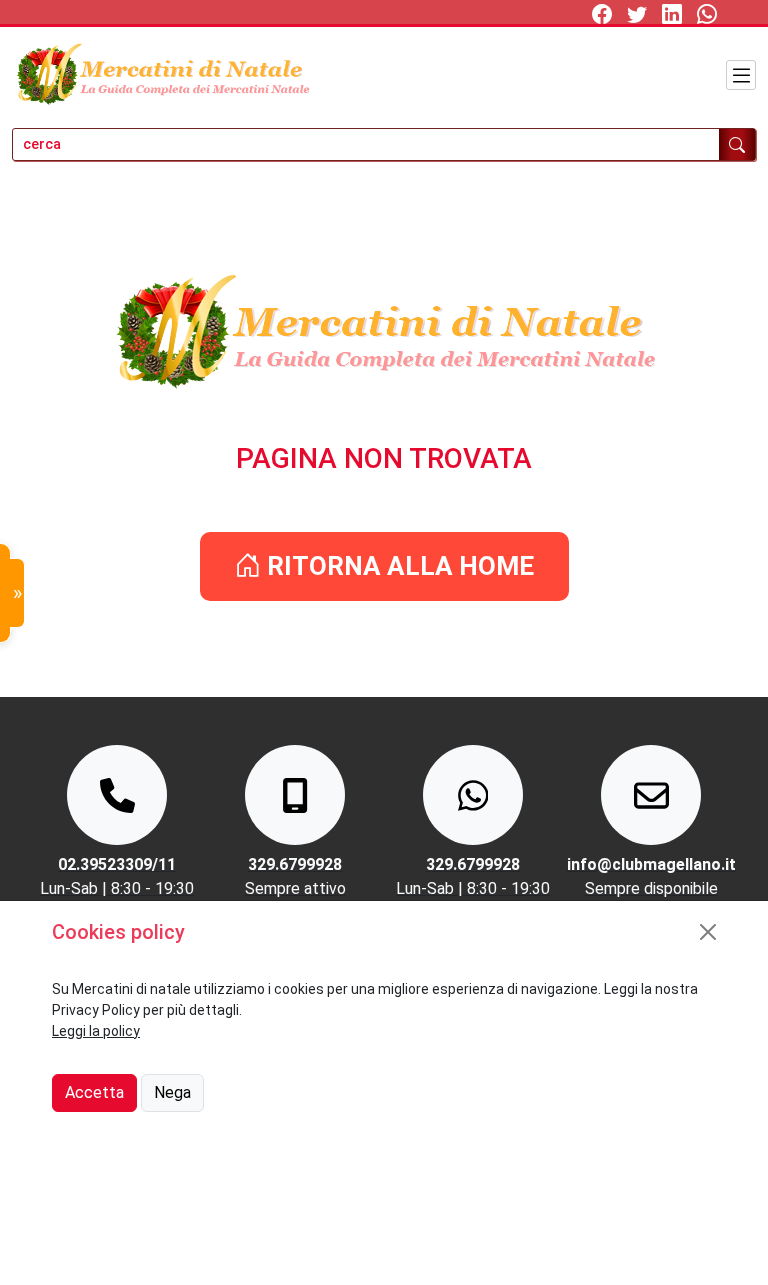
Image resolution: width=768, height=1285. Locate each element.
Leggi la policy (96, 1031)
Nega (172, 1092)
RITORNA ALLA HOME (397, 566)
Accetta (94, 1092)
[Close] (708, 932)
